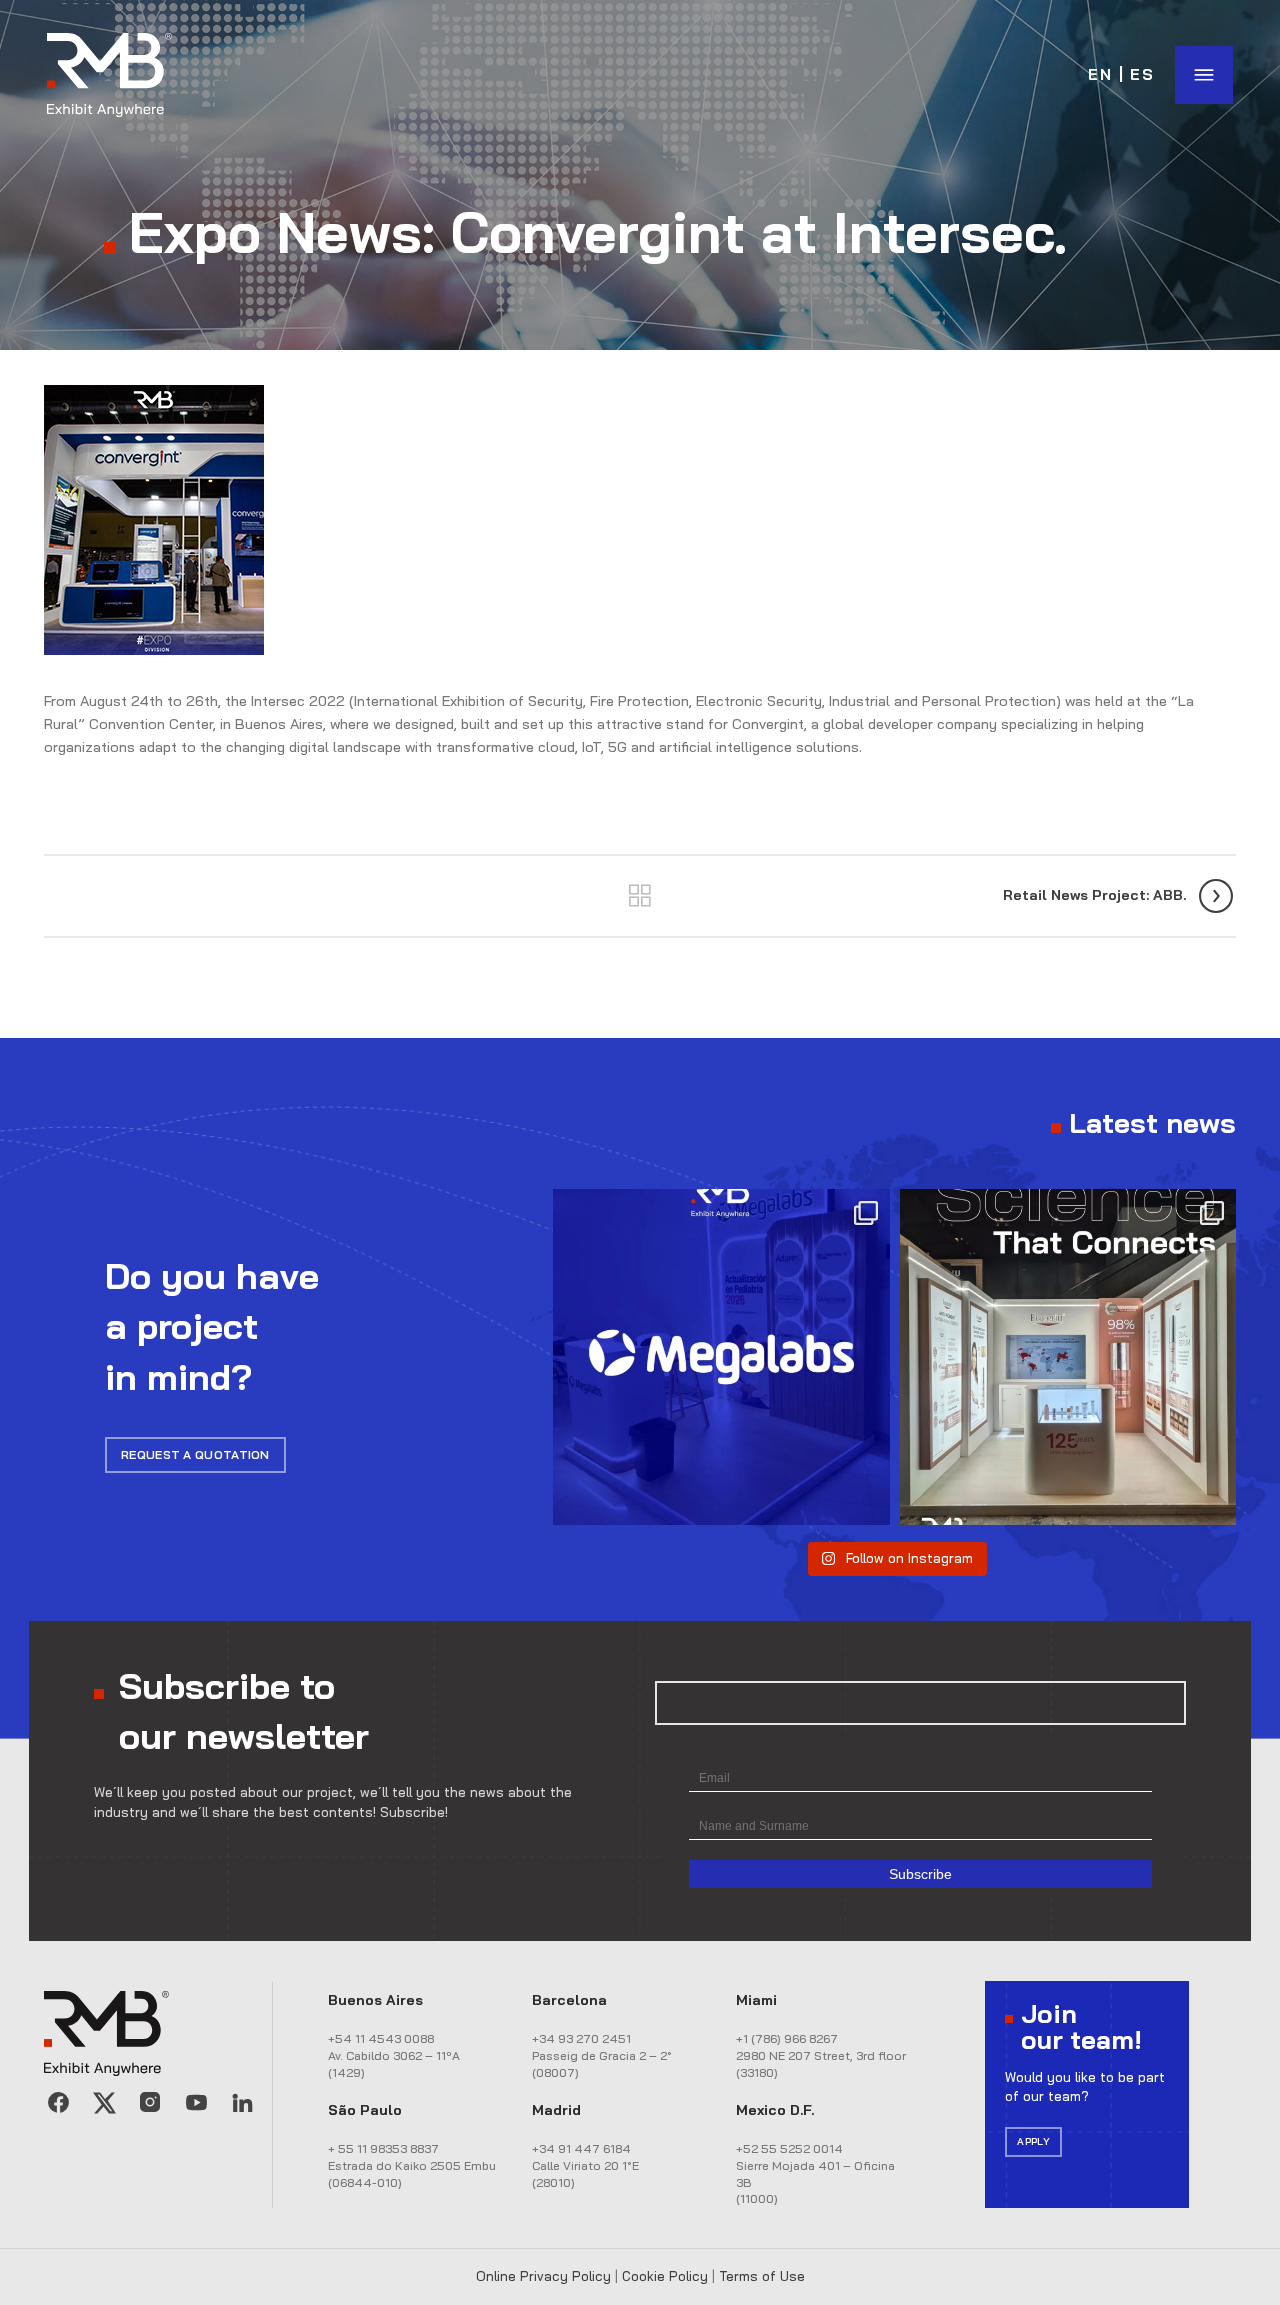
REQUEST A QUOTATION (195, 1454)
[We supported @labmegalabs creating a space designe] (721, 1357)
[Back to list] (640, 896)
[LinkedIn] (242, 2102)
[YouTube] (196, 2102)
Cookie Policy (665, 2276)
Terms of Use (762, 2276)
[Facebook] (58, 2102)
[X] (104, 2102)
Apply (1033, 2141)
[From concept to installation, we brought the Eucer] (1068, 1357)
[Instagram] (150, 2102)
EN (1100, 74)
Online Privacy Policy (543, 2276)
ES (1142, 74)
